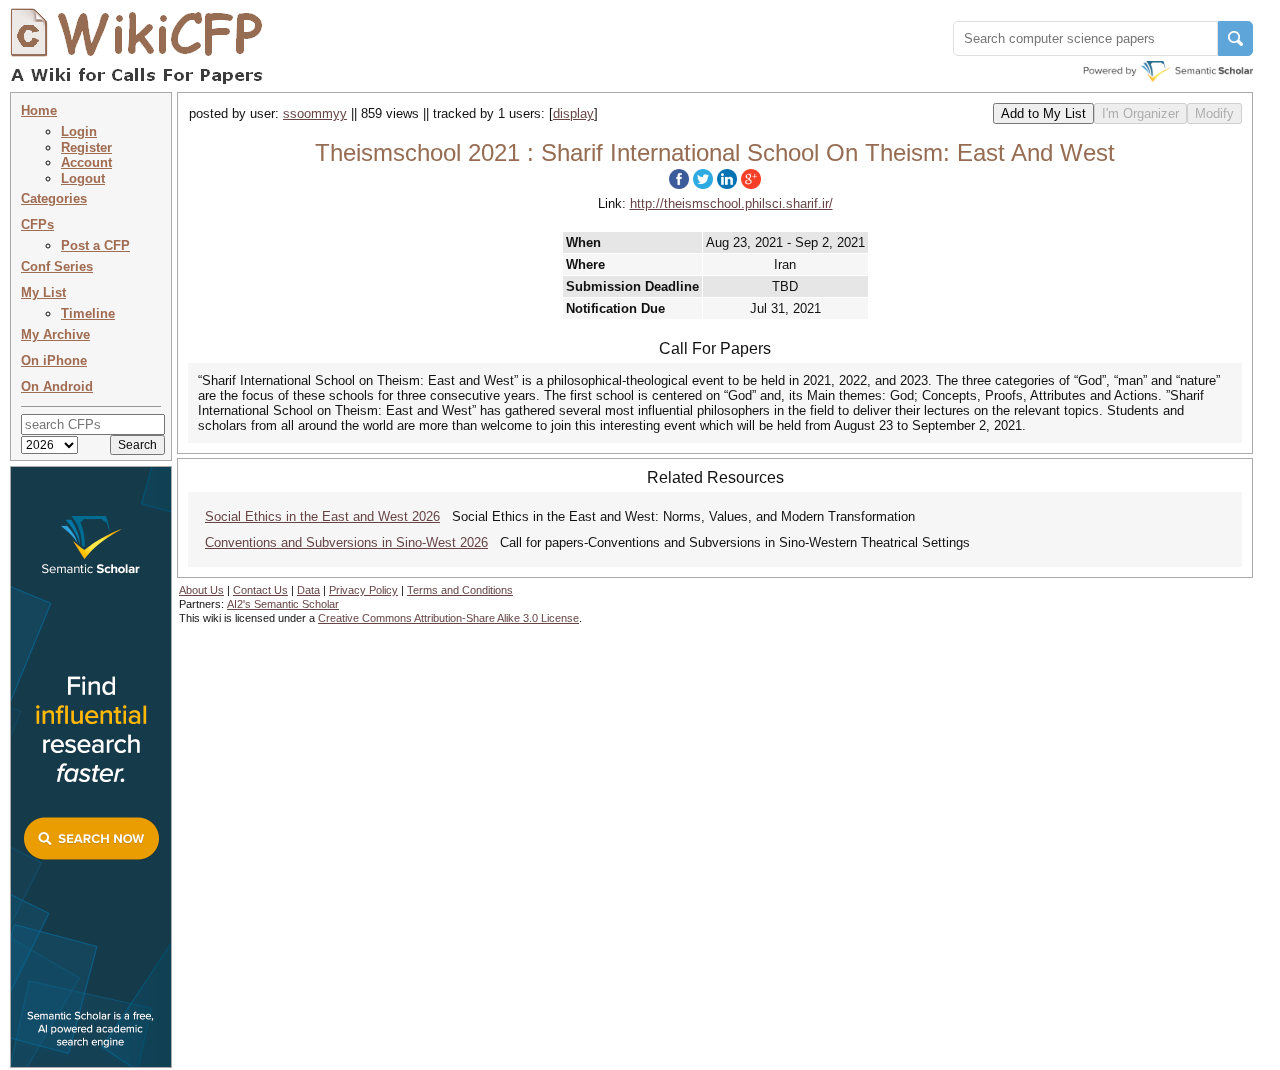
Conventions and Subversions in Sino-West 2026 (346, 542)
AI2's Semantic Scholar (283, 604)
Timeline (88, 313)
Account (86, 162)
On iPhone (54, 360)
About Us (201, 590)
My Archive (55, 334)
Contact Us (260, 590)
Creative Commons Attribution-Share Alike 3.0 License (448, 618)
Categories (54, 198)
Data (308, 590)
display (573, 113)
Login (79, 131)
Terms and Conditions (460, 590)
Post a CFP (95, 245)
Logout (83, 178)
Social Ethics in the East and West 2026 (322, 516)
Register (86, 147)
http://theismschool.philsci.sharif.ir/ (731, 203)
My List (43, 292)
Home (39, 110)
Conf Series (57, 266)
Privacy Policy (363, 590)
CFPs (37, 224)
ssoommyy (315, 113)
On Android (57, 386)
